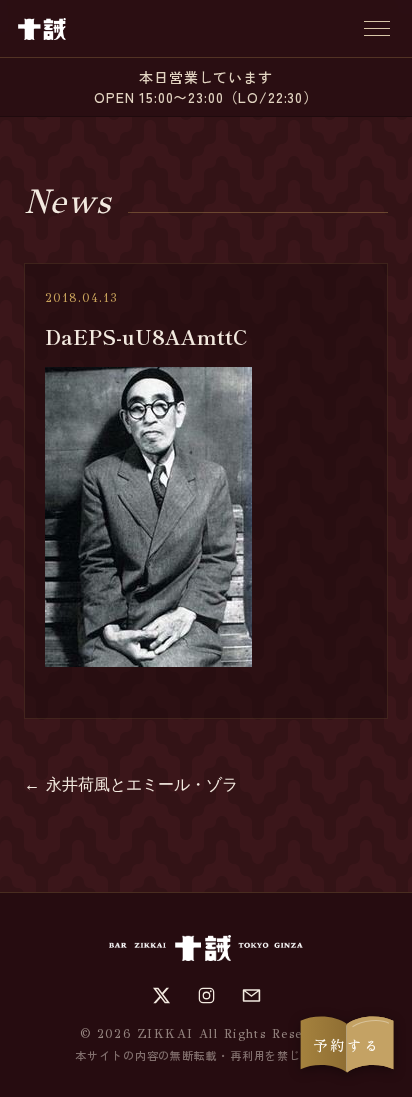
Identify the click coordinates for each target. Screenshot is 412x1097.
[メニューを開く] (377, 28)
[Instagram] (206, 995)
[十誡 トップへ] (42, 29)
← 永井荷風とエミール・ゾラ (131, 784)
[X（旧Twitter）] (161, 995)
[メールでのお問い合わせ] (251, 995)
